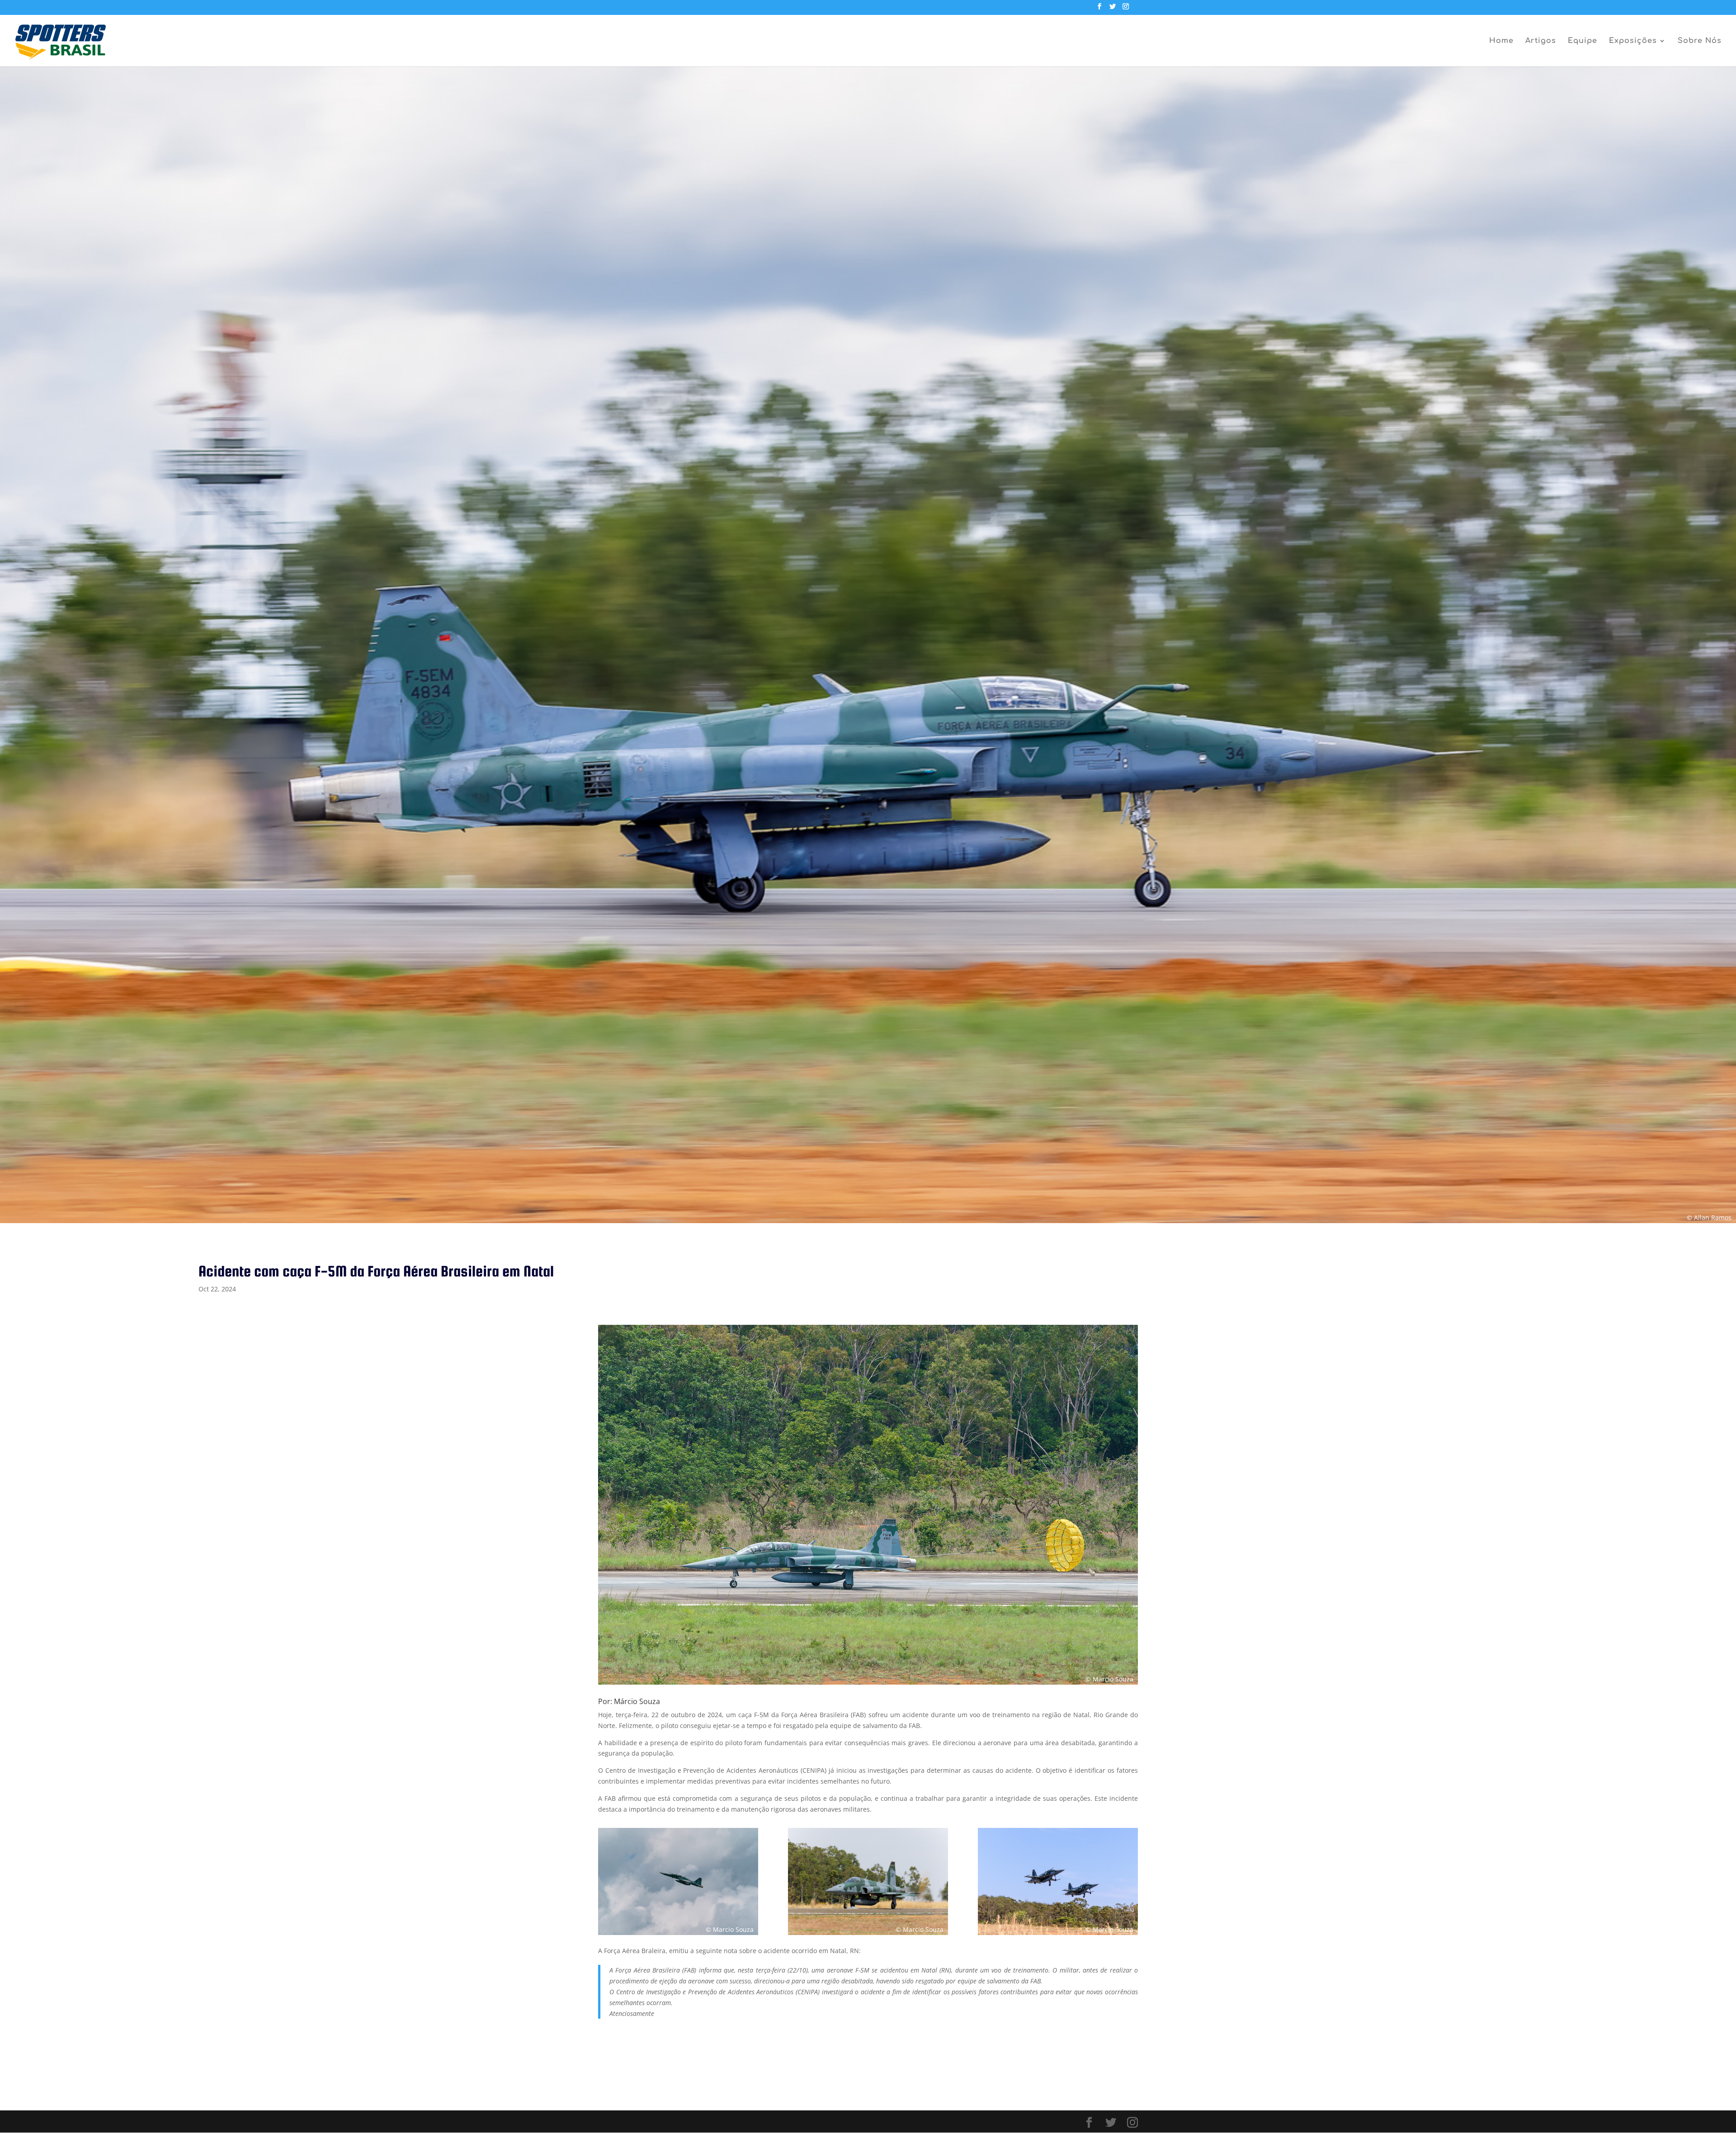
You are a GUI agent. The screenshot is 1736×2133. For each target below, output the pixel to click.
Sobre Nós (1700, 41)
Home (1501, 41)
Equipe (1583, 41)
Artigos (1541, 41)
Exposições (1633, 41)
